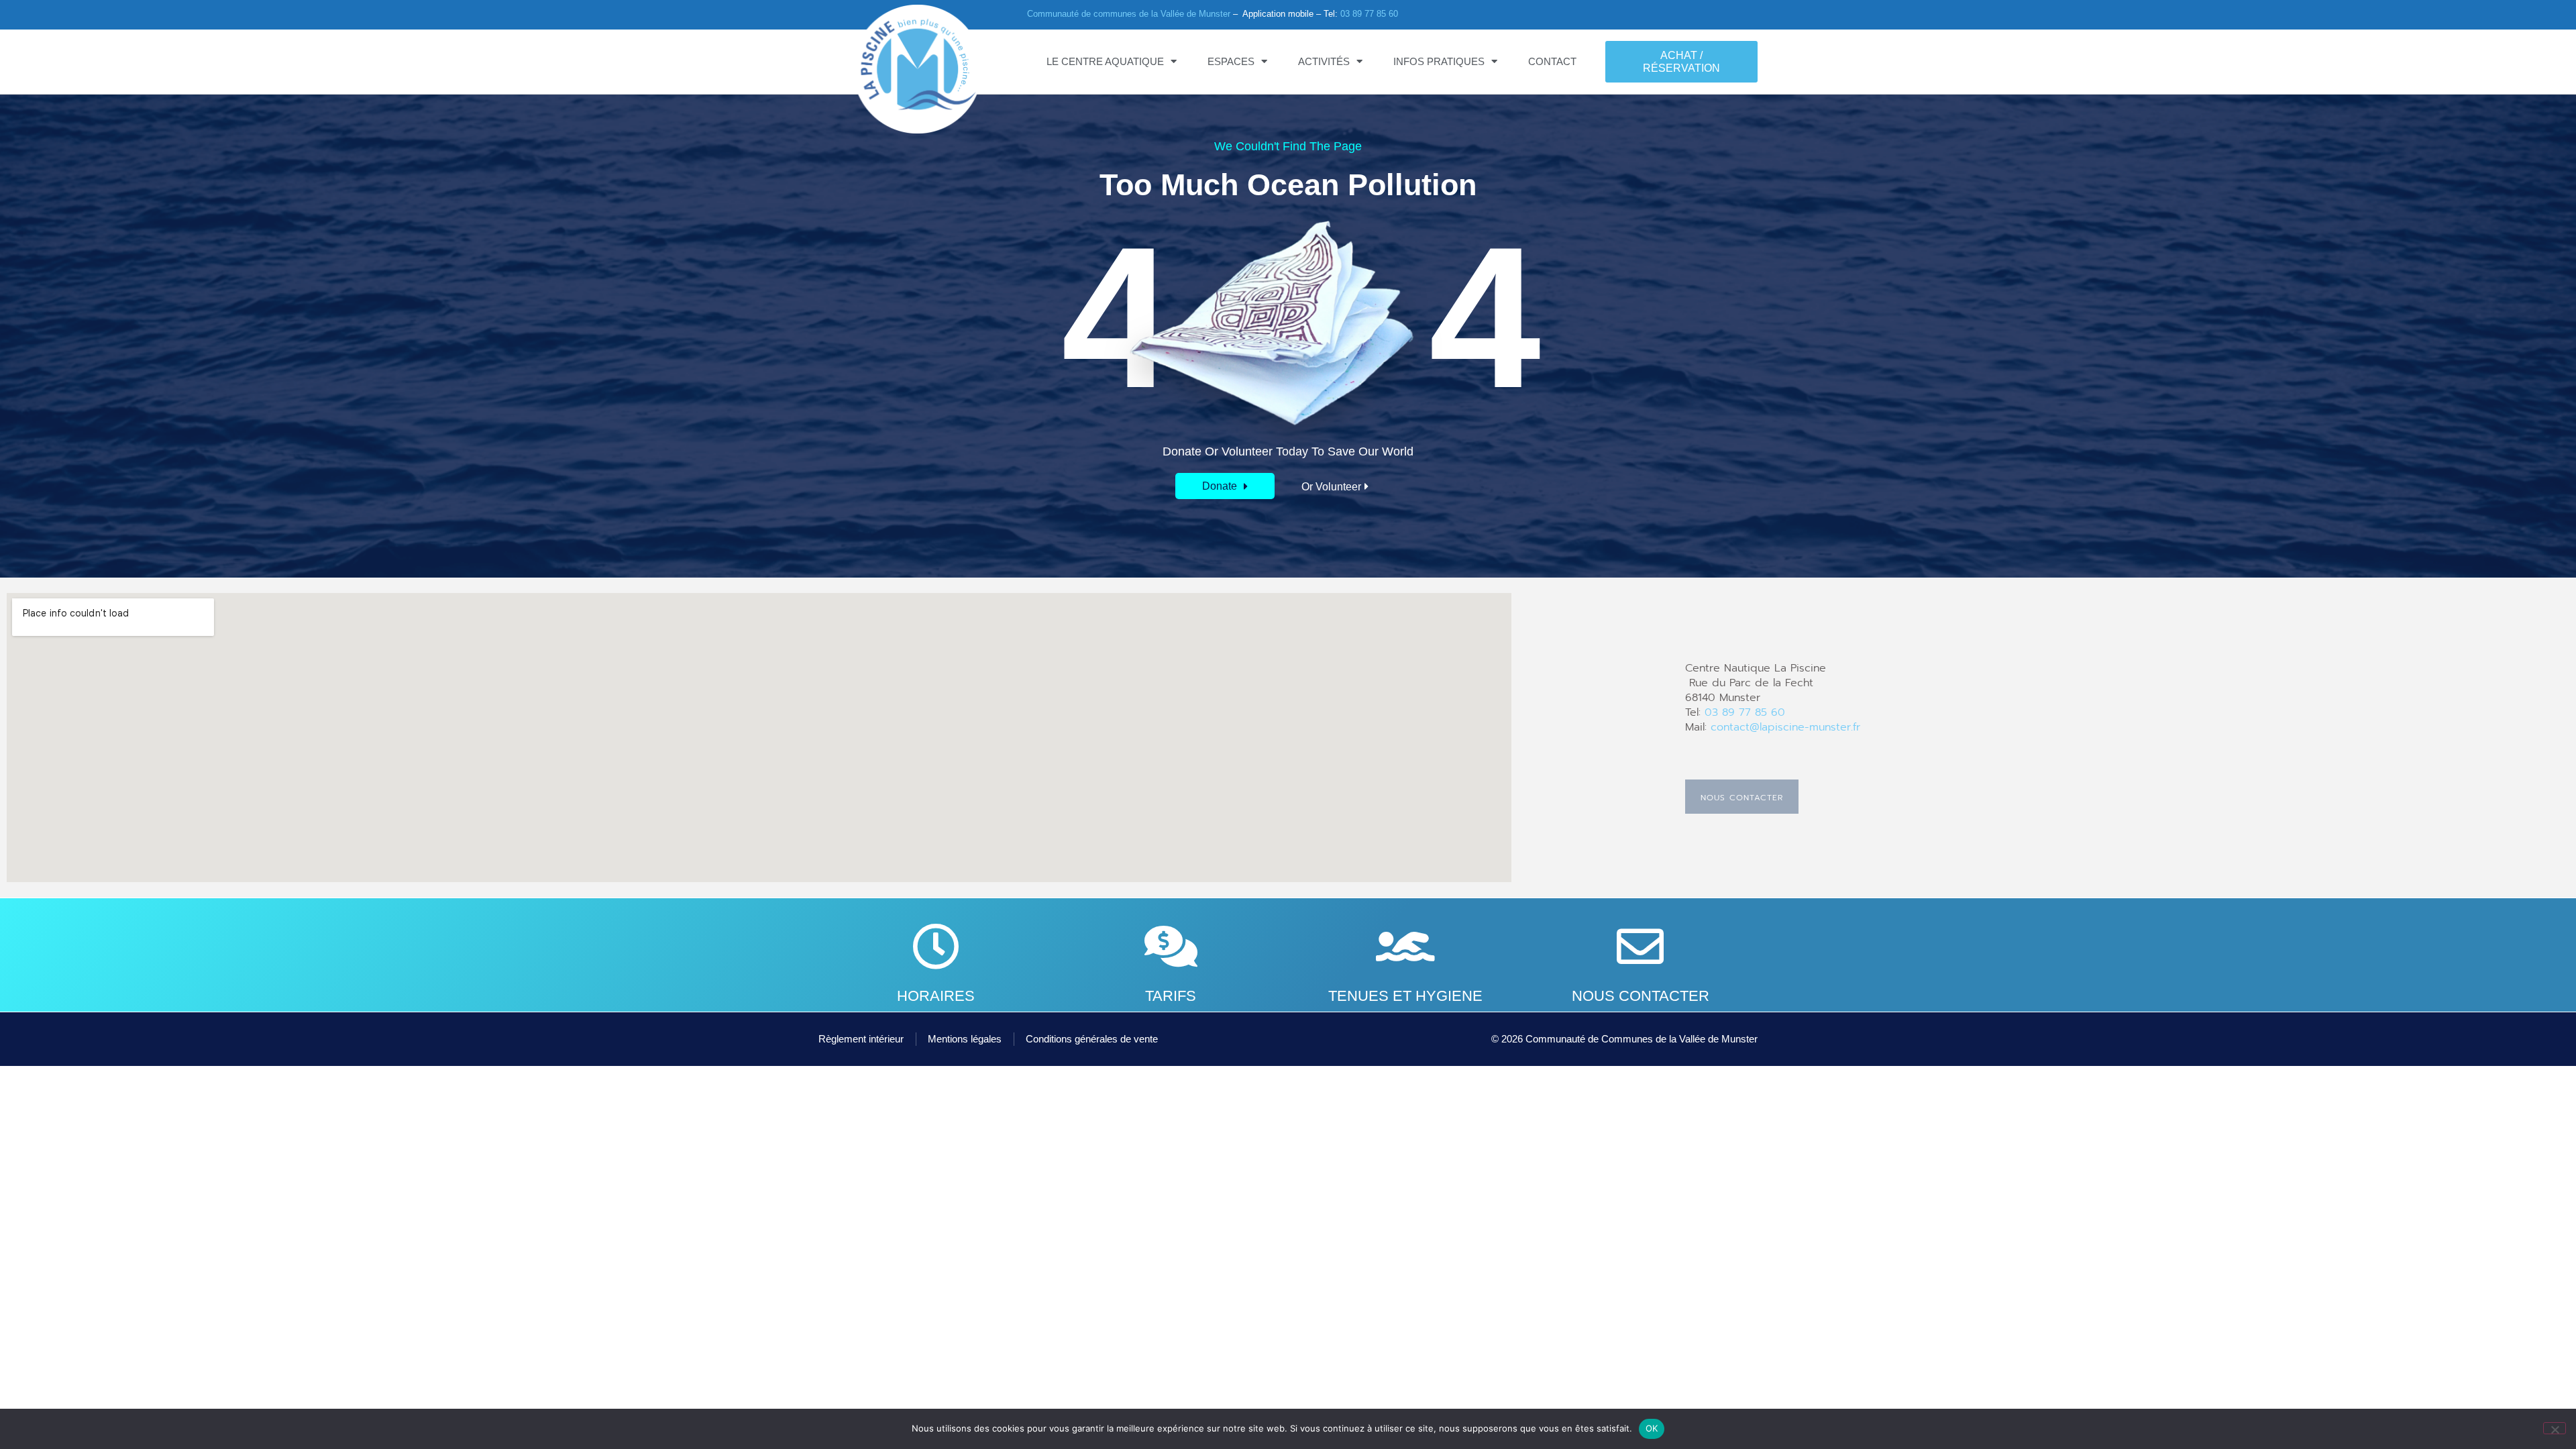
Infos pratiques (1439, 61)
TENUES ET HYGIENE (1405, 996)
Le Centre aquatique (1105, 61)
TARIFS (1171, 996)
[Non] (2555, 1428)
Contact (1552, 61)
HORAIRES (936, 996)
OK (1652, 1428)
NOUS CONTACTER (1641, 996)
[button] (1225, 486)
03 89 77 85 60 (1369, 14)
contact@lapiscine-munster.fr (1785, 727)
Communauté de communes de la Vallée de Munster (1129, 14)
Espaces (1231, 61)
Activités (1324, 61)
